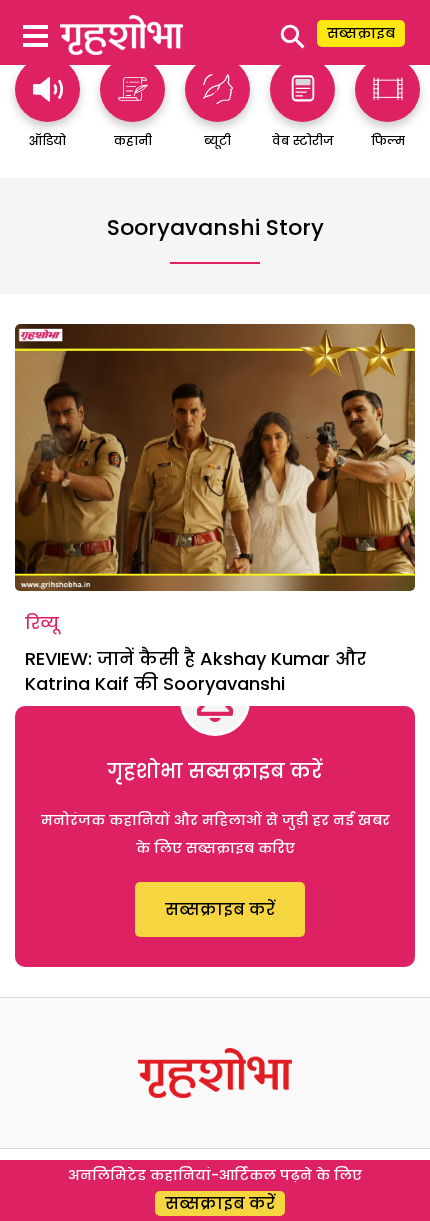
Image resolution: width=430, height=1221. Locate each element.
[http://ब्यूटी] (217, 112)
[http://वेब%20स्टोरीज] (302, 112)
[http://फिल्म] (387, 112)
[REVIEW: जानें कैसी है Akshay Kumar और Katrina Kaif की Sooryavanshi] (215, 457)
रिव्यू (42, 623)
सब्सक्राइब (361, 33)
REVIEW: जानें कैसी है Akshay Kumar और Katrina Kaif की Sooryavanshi (195, 671)
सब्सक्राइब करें (220, 909)
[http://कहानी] (132, 112)
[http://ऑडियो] (47, 112)
